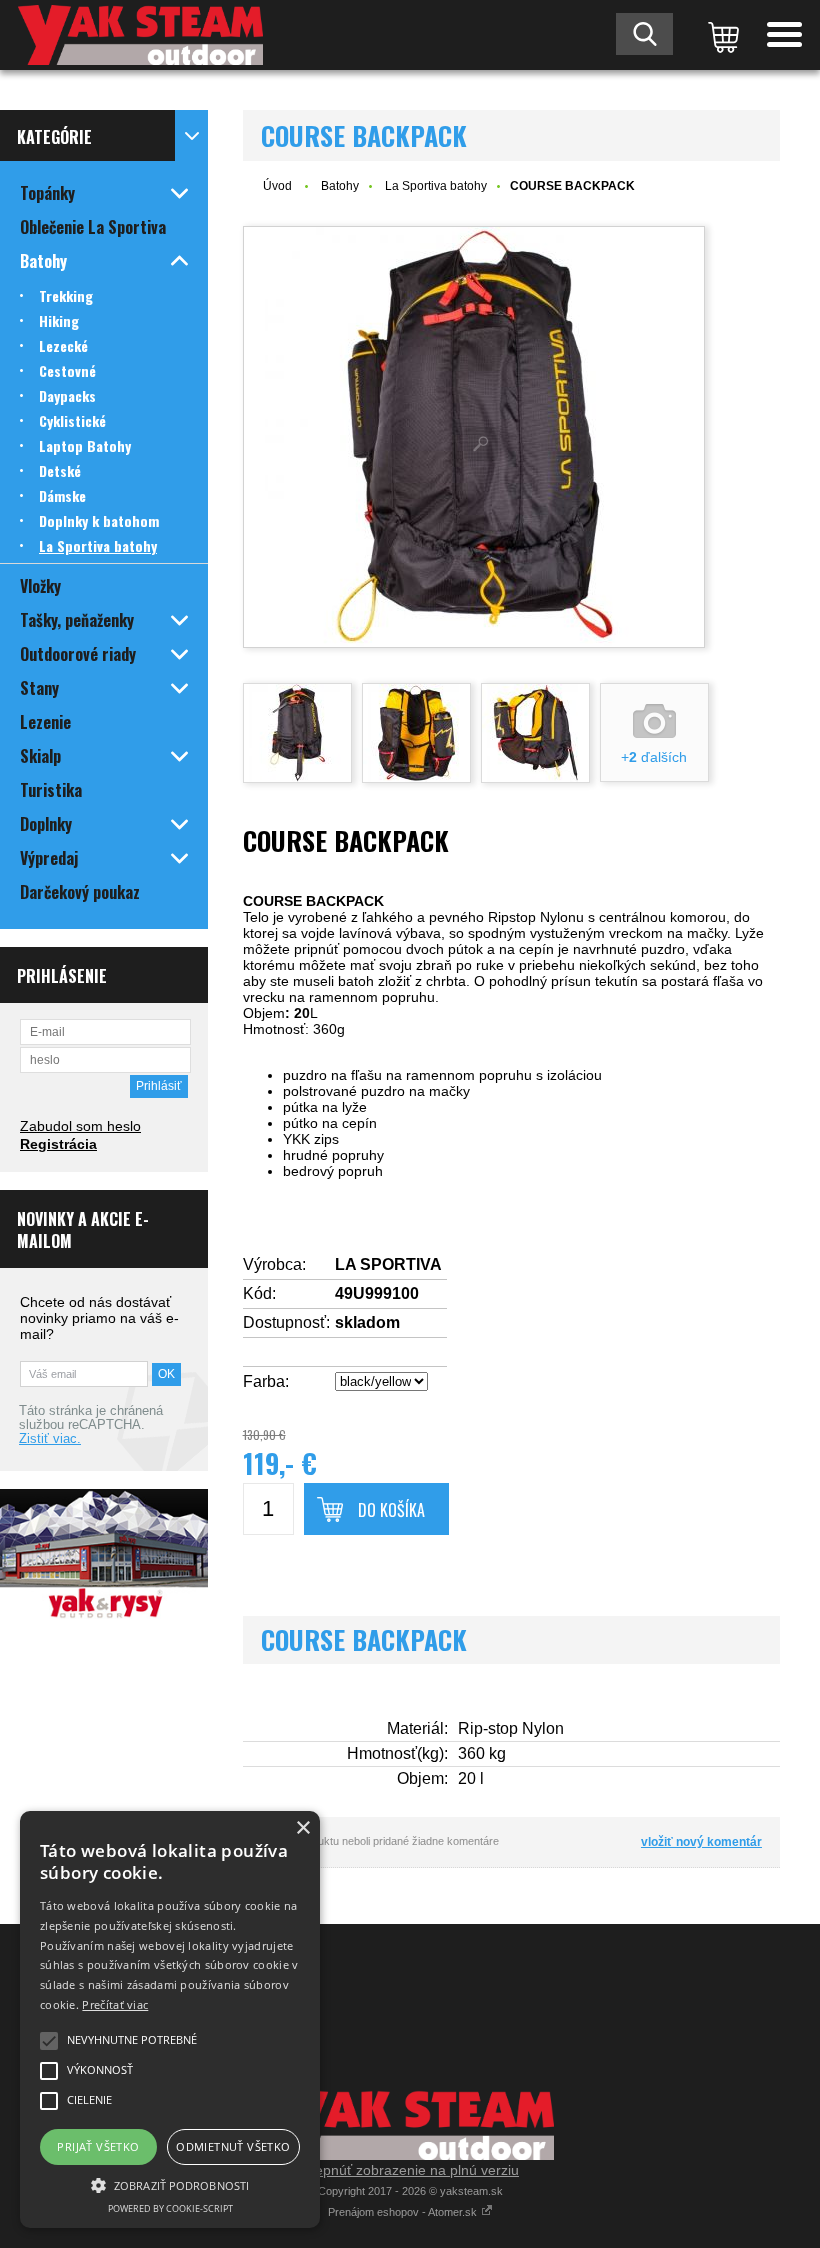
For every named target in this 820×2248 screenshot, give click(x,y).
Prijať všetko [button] (98, 2146)
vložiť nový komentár (701, 1842)
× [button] (302, 1828)
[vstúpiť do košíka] (720, 35)
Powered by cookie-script (170, 2208)
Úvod (277, 186)
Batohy (340, 186)
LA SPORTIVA (388, 1264)
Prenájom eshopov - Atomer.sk (404, 2212)
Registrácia (58, 1144)
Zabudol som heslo (80, 1126)
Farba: (266, 1381)
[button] (170, 2184)
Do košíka (391, 1510)
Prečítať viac (115, 2004)
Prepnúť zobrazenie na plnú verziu (410, 2170)
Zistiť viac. (50, 1439)
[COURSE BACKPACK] (474, 437)
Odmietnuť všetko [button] (233, 2146)
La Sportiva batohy (436, 186)
